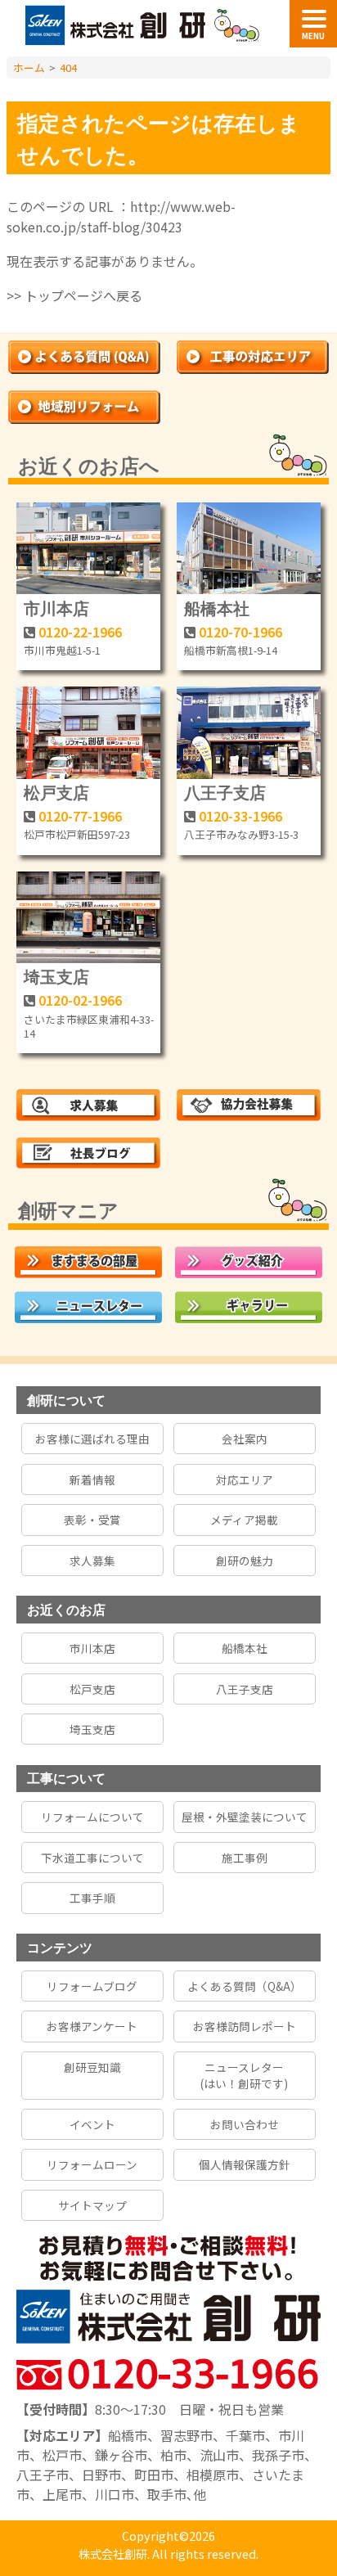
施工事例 (245, 1858)
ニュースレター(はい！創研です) (244, 2075)
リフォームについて (92, 1817)
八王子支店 (225, 792)
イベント (92, 2124)
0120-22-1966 (80, 632)
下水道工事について (92, 1858)
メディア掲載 (244, 1520)
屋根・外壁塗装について (245, 1817)
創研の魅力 (245, 1560)
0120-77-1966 (80, 816)
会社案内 (245, 1439)
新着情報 (92, 1479)
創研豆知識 (92, 2067)
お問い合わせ (245, 2124)
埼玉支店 (56, 976)
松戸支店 (56, 792)
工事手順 (92, 1898)
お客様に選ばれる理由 (92, 1439)
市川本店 (56, 608)
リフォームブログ (92, 1986)
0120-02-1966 (80, 1000)
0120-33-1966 (240, 816)
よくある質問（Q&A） (245, 1986)
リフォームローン (92, 2164)
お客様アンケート (92, 2026)
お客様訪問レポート (245, 2026)
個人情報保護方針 (245, 2164)
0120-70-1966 (240, 632)
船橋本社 (217, 608)
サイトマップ (92, 2205)
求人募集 (92, 1560)
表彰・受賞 (92, 1520)
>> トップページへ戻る (74, 295)
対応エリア (245, 1479)
